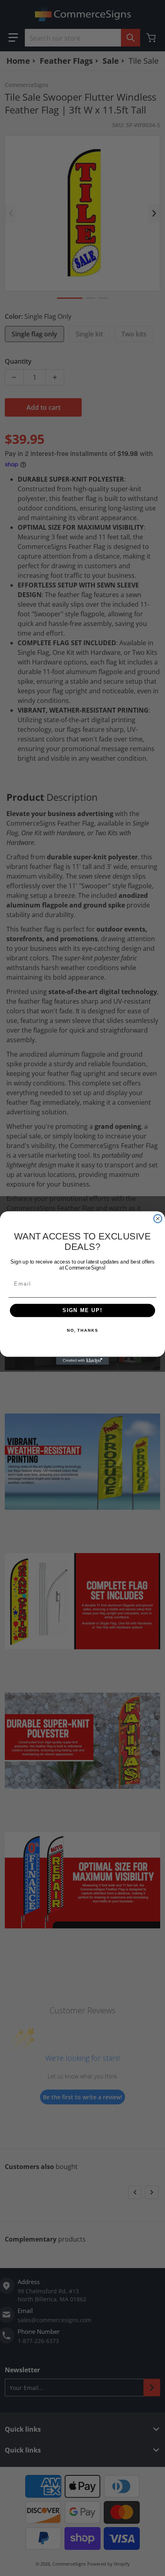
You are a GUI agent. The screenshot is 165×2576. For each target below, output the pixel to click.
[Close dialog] (158, 1219)
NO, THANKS (82, 1331)
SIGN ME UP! (82, 1310)
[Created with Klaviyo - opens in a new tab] (82, 1361)
